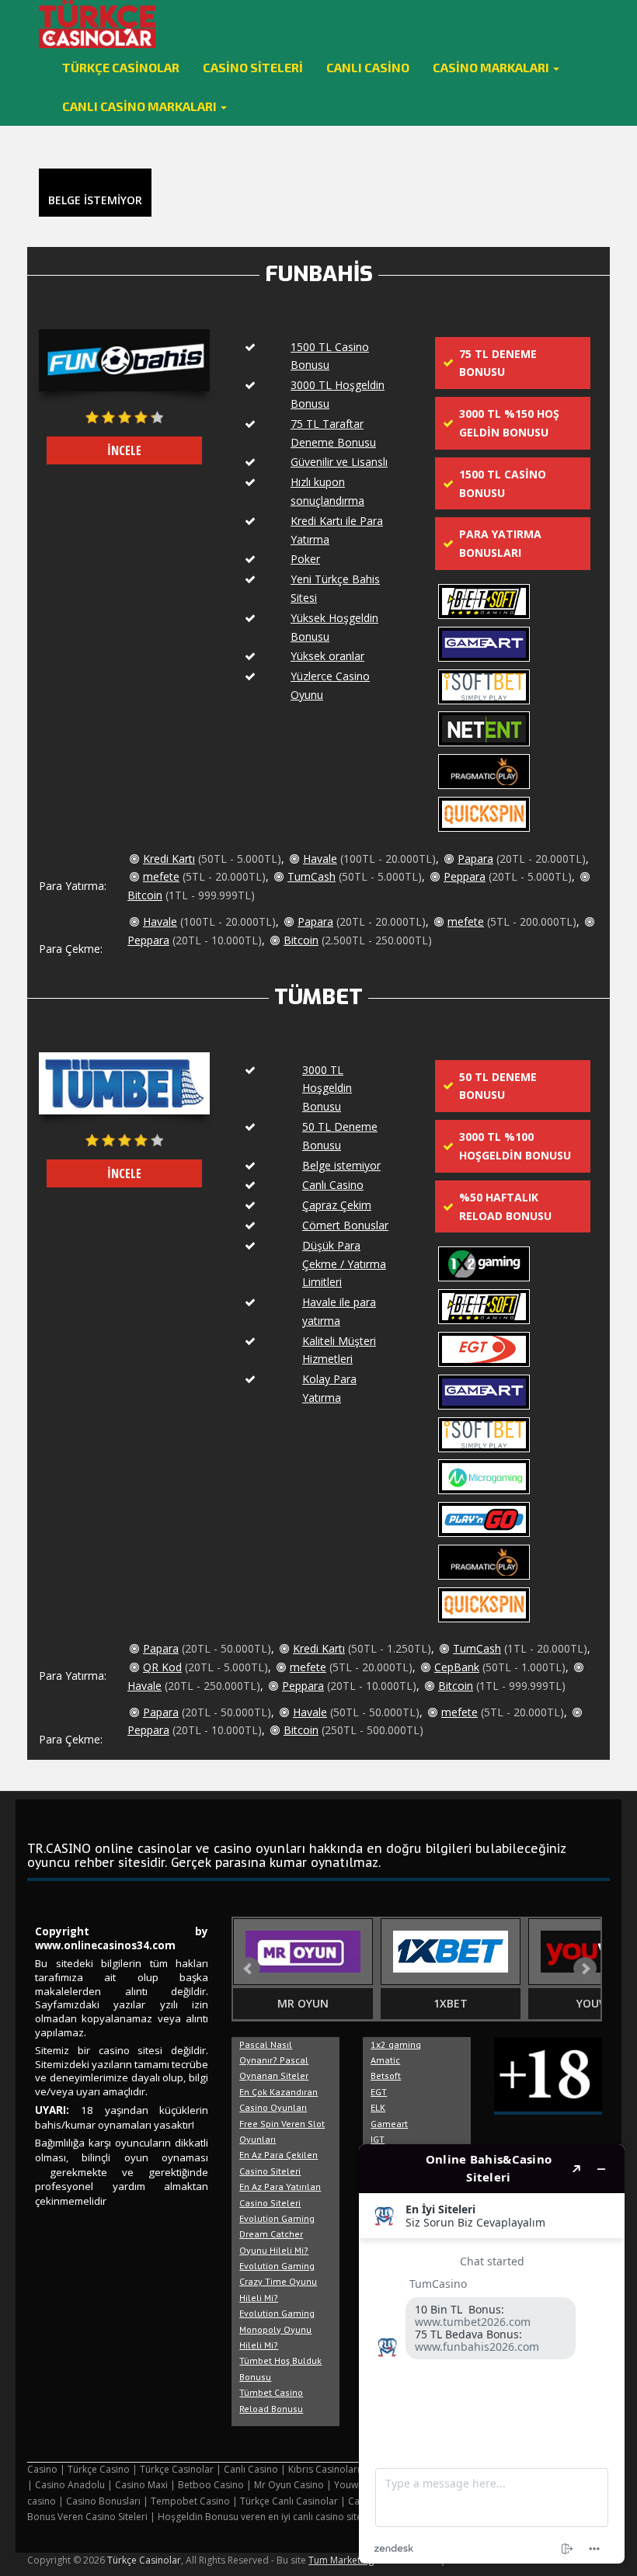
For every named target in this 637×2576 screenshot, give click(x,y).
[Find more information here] (492, 2354)
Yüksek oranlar (327, 656)
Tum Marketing (341, 2560)
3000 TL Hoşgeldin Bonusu (327, 1088)
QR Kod (162, 1667)
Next (585, 1969)
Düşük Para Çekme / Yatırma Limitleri (344, 1264)
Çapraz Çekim (337, 1205)
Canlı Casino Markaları (141, 106)
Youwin (599, 2003)
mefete (161, 876)
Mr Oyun (303, 2003)
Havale (320, 859)
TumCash (312, 876)
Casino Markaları (492, 67)
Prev (249, 1969)
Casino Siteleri (253, 67)
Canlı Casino (368, 67)
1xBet (451, 2003)
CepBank (457, 1667)
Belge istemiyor (341, 1165)
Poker (305, 559)
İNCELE (124, 450)
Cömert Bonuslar (345, 1225)
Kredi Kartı (169, 859)
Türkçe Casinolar (121, 67)
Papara (475, 859)
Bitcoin (145, 895)
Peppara (465, 876)
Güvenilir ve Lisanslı (339, 462)
